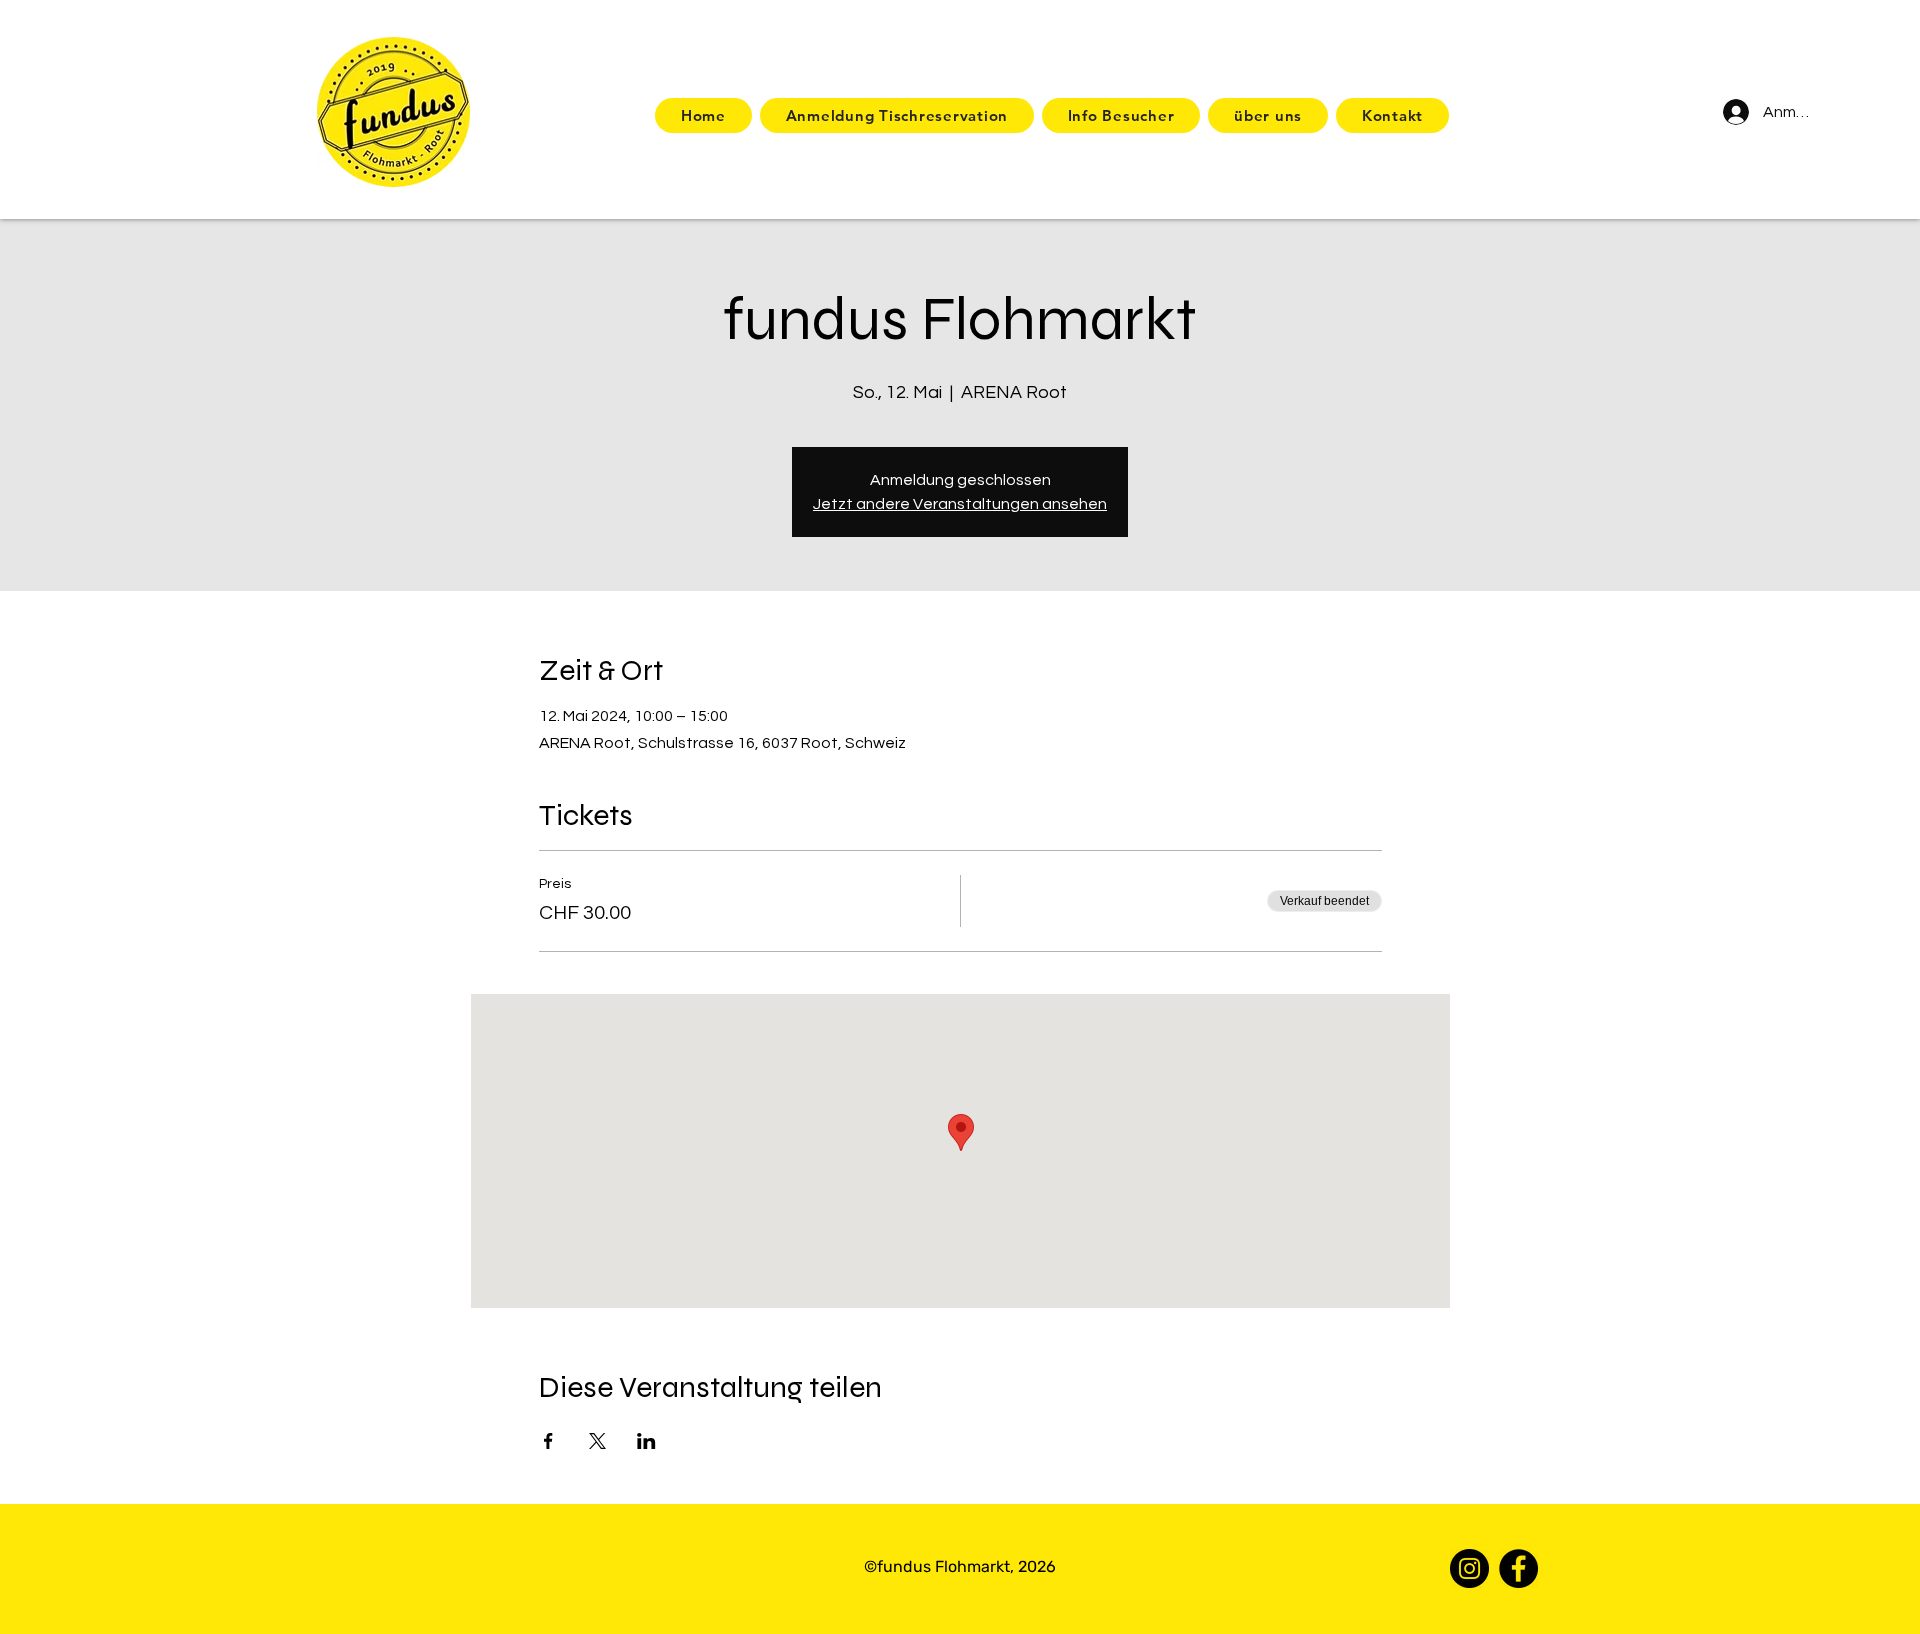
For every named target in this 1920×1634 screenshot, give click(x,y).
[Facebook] (1518, 1568)
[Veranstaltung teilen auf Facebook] (548, 1441)
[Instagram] (1469, 1568)
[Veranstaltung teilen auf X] (597, 1441)
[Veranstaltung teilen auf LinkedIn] (646, 1441)
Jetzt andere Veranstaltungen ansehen (960, 504)
